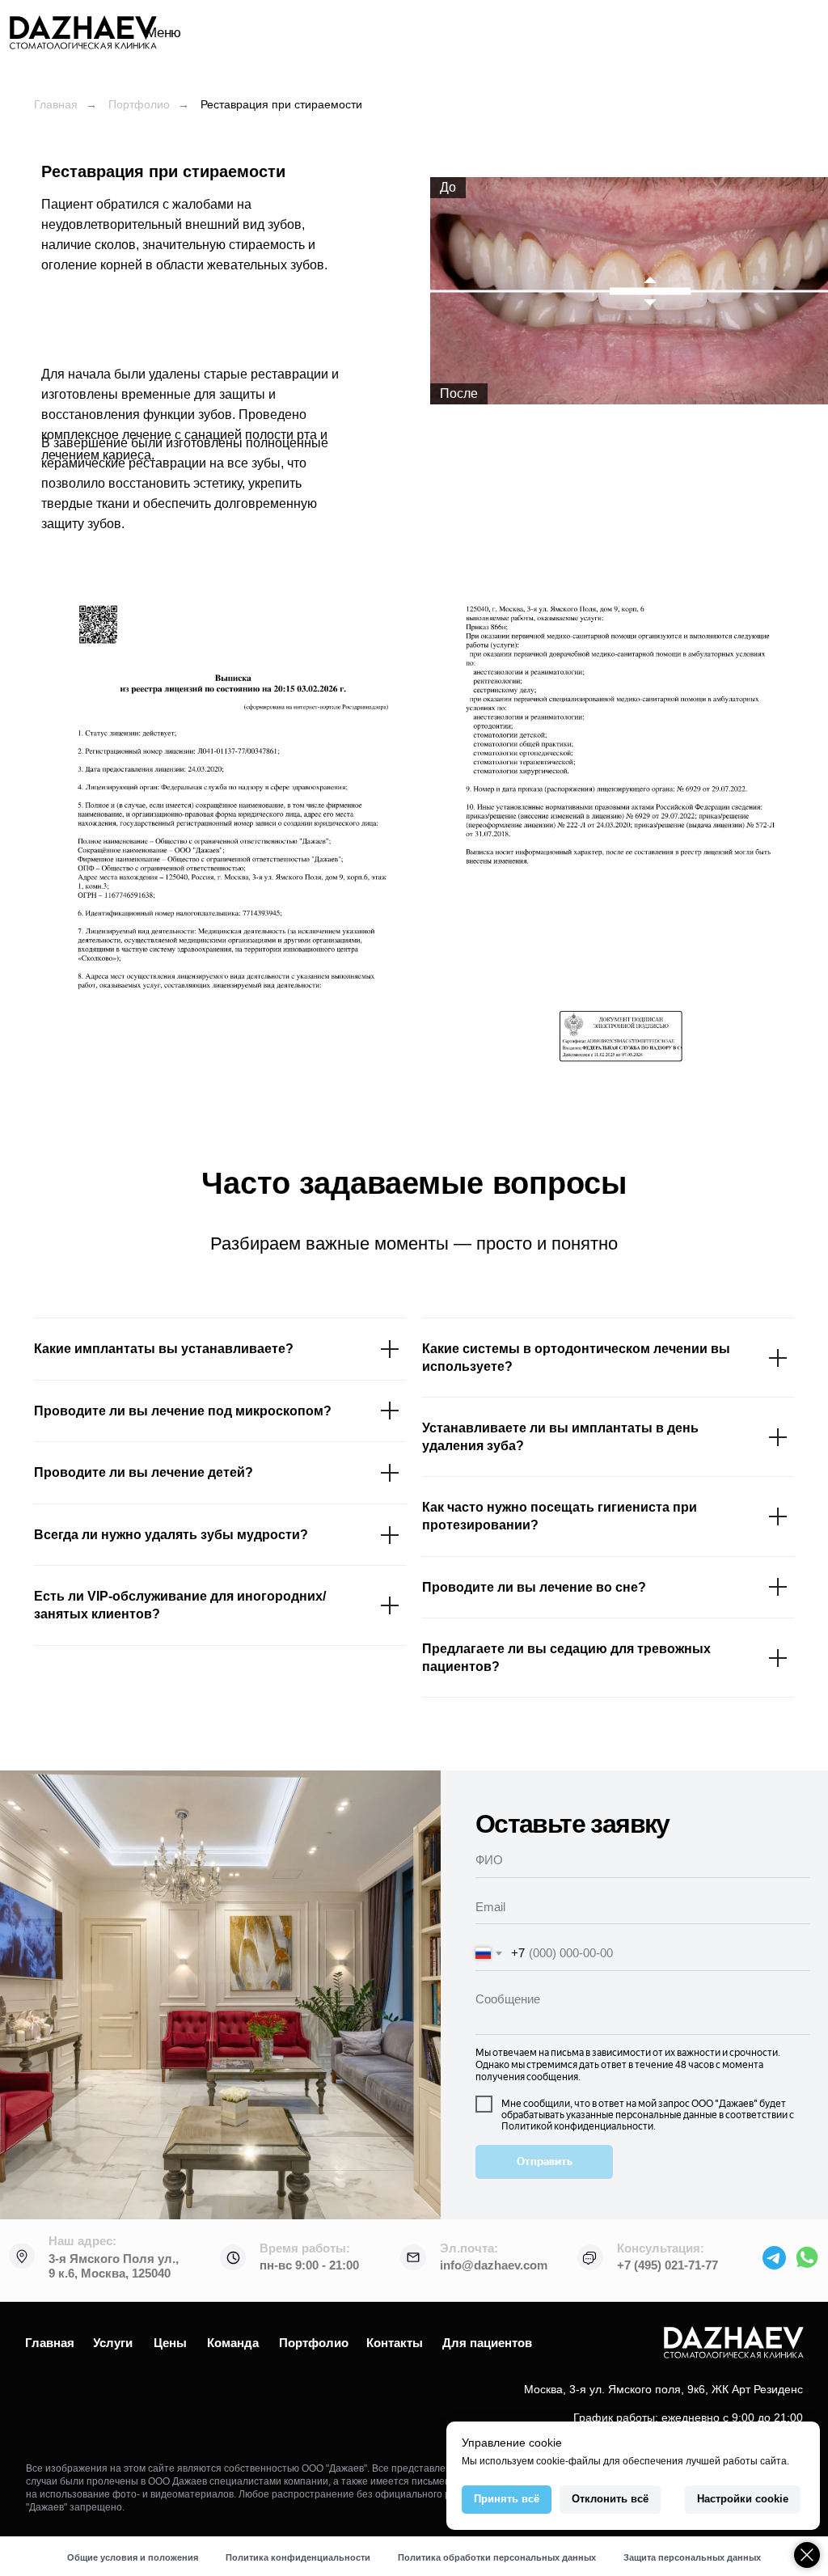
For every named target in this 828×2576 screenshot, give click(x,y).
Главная (56, 104)
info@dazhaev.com (494, 2265)
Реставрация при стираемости (281, 104)
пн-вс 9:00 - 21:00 (309, 2265)
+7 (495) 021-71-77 (667, 2265)
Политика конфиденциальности (298, 2557)
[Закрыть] (807, 2555)
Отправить (545, 2161)
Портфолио (139, 104)
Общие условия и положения (133, 2557)
